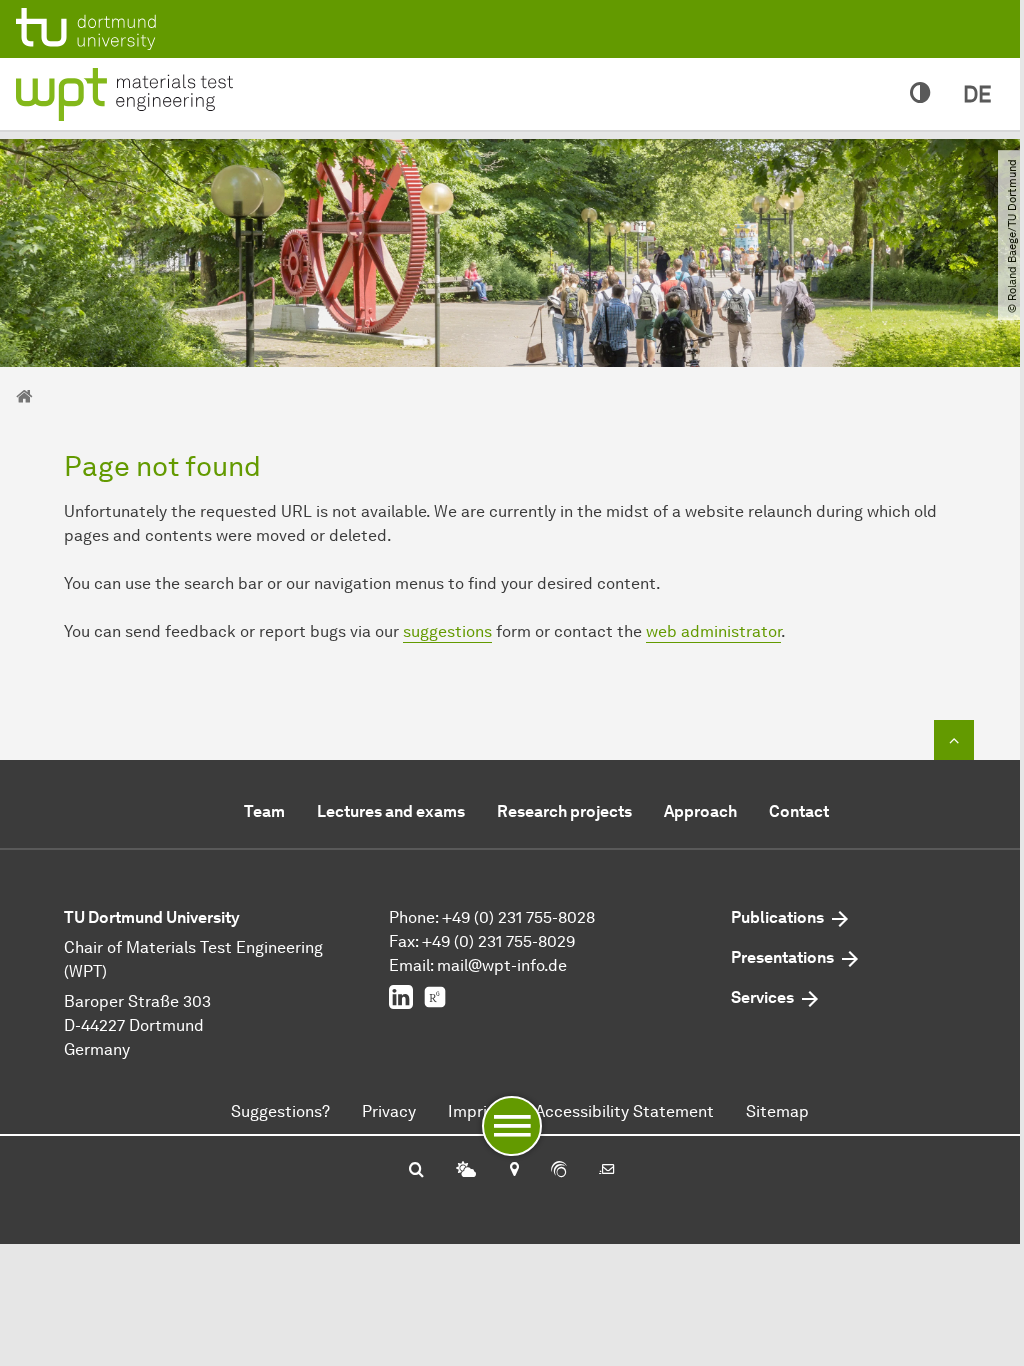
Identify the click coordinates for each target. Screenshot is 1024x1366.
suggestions (447, 631)
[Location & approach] (513, 1171)
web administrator (713, 631)
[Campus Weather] (466, 1171)
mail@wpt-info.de (502, 965)
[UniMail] (607, 1171)
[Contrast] (920, 94)
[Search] (416, 1171)
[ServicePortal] (559, 1171)
